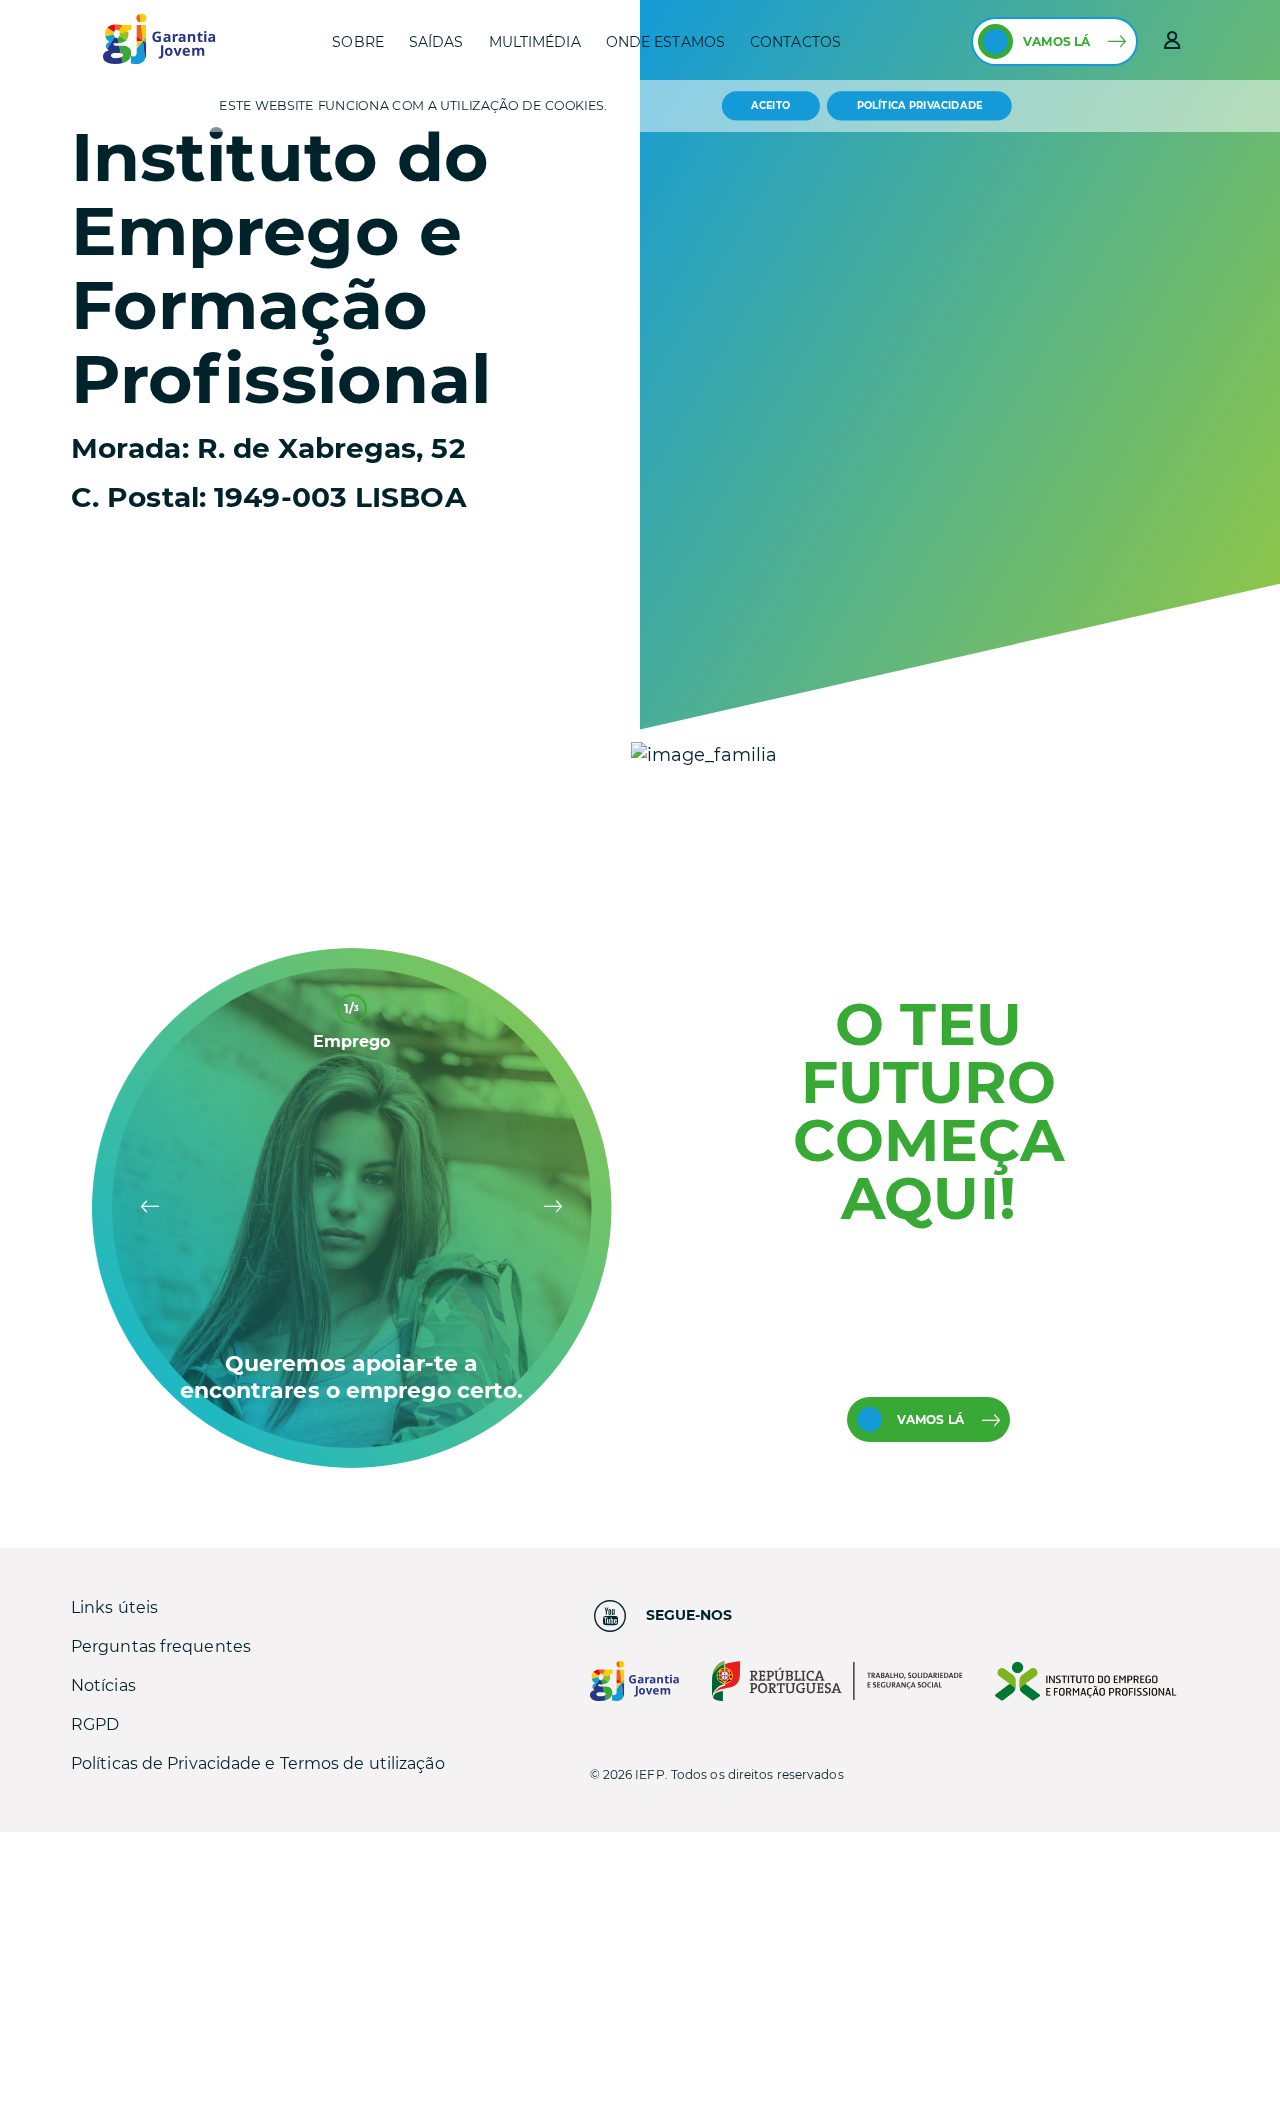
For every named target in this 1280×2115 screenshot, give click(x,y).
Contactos (795, 42)
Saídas (436, 42)
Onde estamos (665, 42)
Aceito (771, 105)
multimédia (535, 42)
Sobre (358, 42)
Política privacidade (920, 106)
